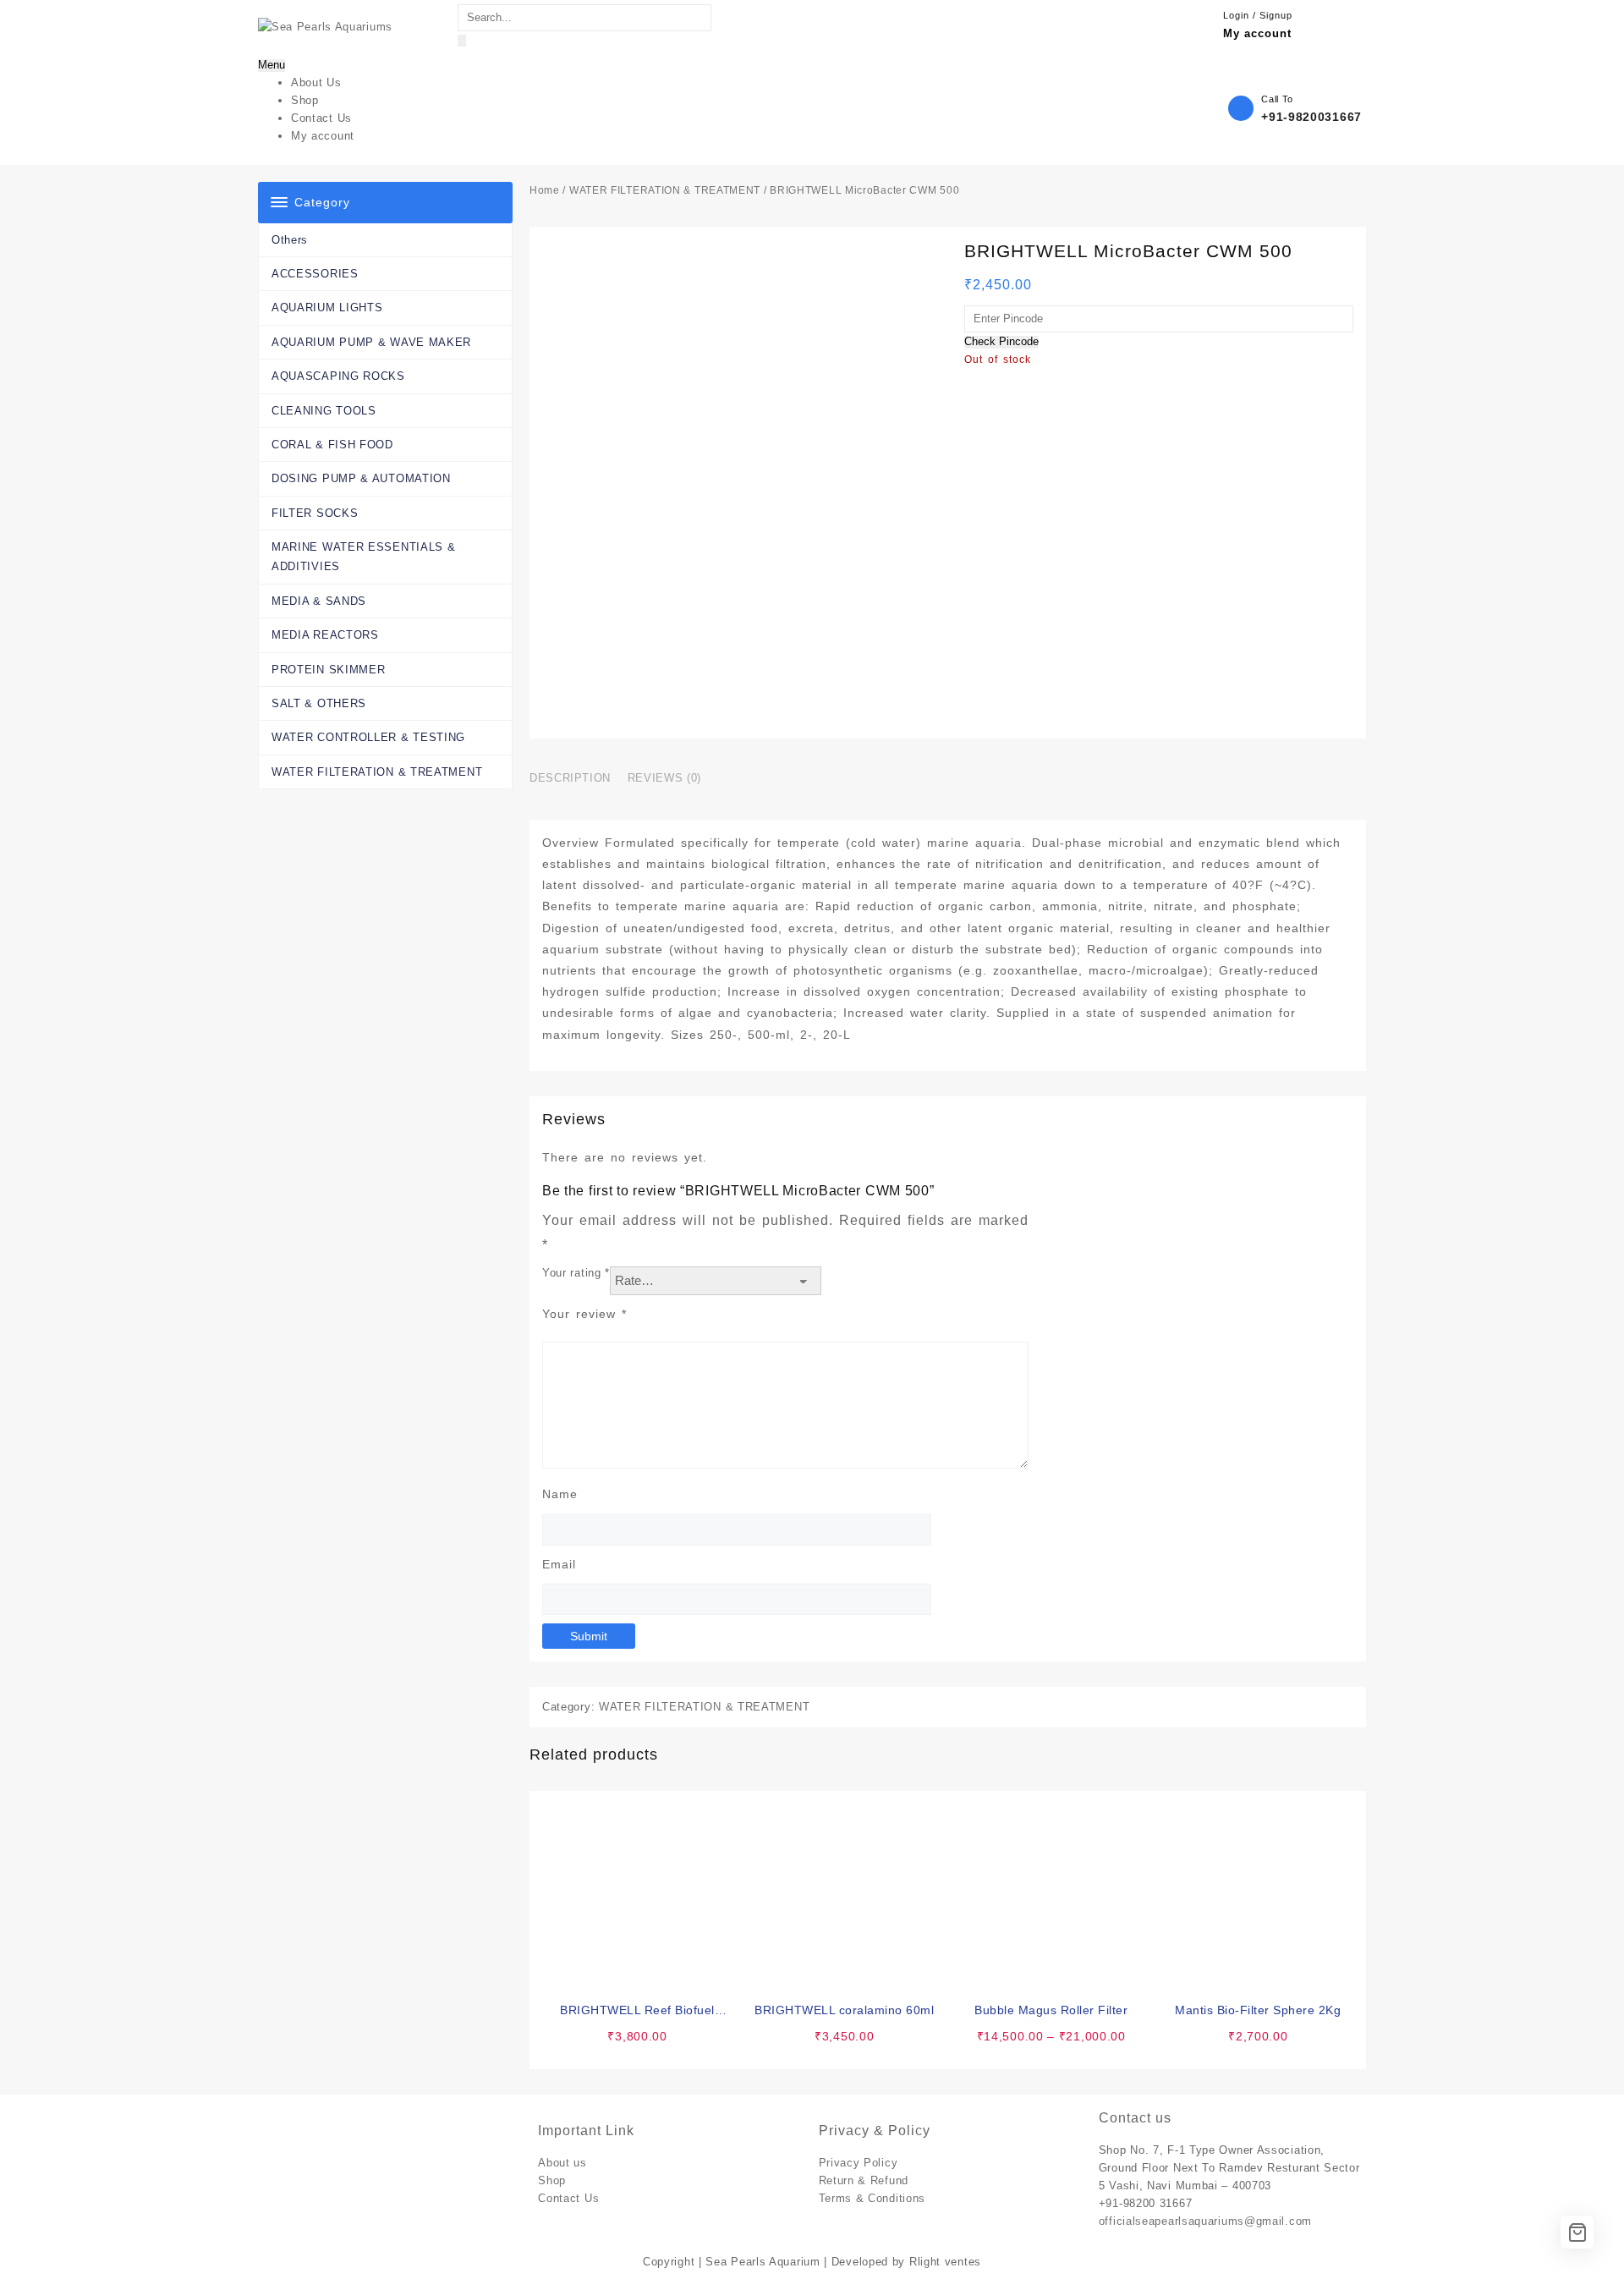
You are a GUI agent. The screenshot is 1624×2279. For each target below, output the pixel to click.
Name (560, 1494)
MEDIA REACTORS (325, 635)
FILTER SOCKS (315, 513)
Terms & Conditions (872, 2198)
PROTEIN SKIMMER (329, 670)
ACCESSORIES (315, 274)
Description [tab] (570, 778)
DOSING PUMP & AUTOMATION (361, 478)
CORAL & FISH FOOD (332, 445)
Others (290, 240)
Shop (552, 2180)
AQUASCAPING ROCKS (338, 376)
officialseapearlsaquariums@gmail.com (1205, 2221)
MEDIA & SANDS (319, 601)
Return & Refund (864, 2180)
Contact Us (568, 2198)
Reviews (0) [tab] (664, 778)
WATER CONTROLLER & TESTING (368, 737)
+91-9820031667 (1311, 117)
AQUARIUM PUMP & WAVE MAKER (371, 342)
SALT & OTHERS (319, 703)
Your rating (576, 1273)
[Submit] (462, 41)
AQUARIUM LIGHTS (327, 308)
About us (562, 2163)
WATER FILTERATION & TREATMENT (377, 772)
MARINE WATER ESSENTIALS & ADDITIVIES (364, 557)
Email (559, 1564)
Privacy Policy (859, 2163)
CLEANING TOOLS (324, 411)
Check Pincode (1001, 342)
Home (545, 190)
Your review (584, 1314)
